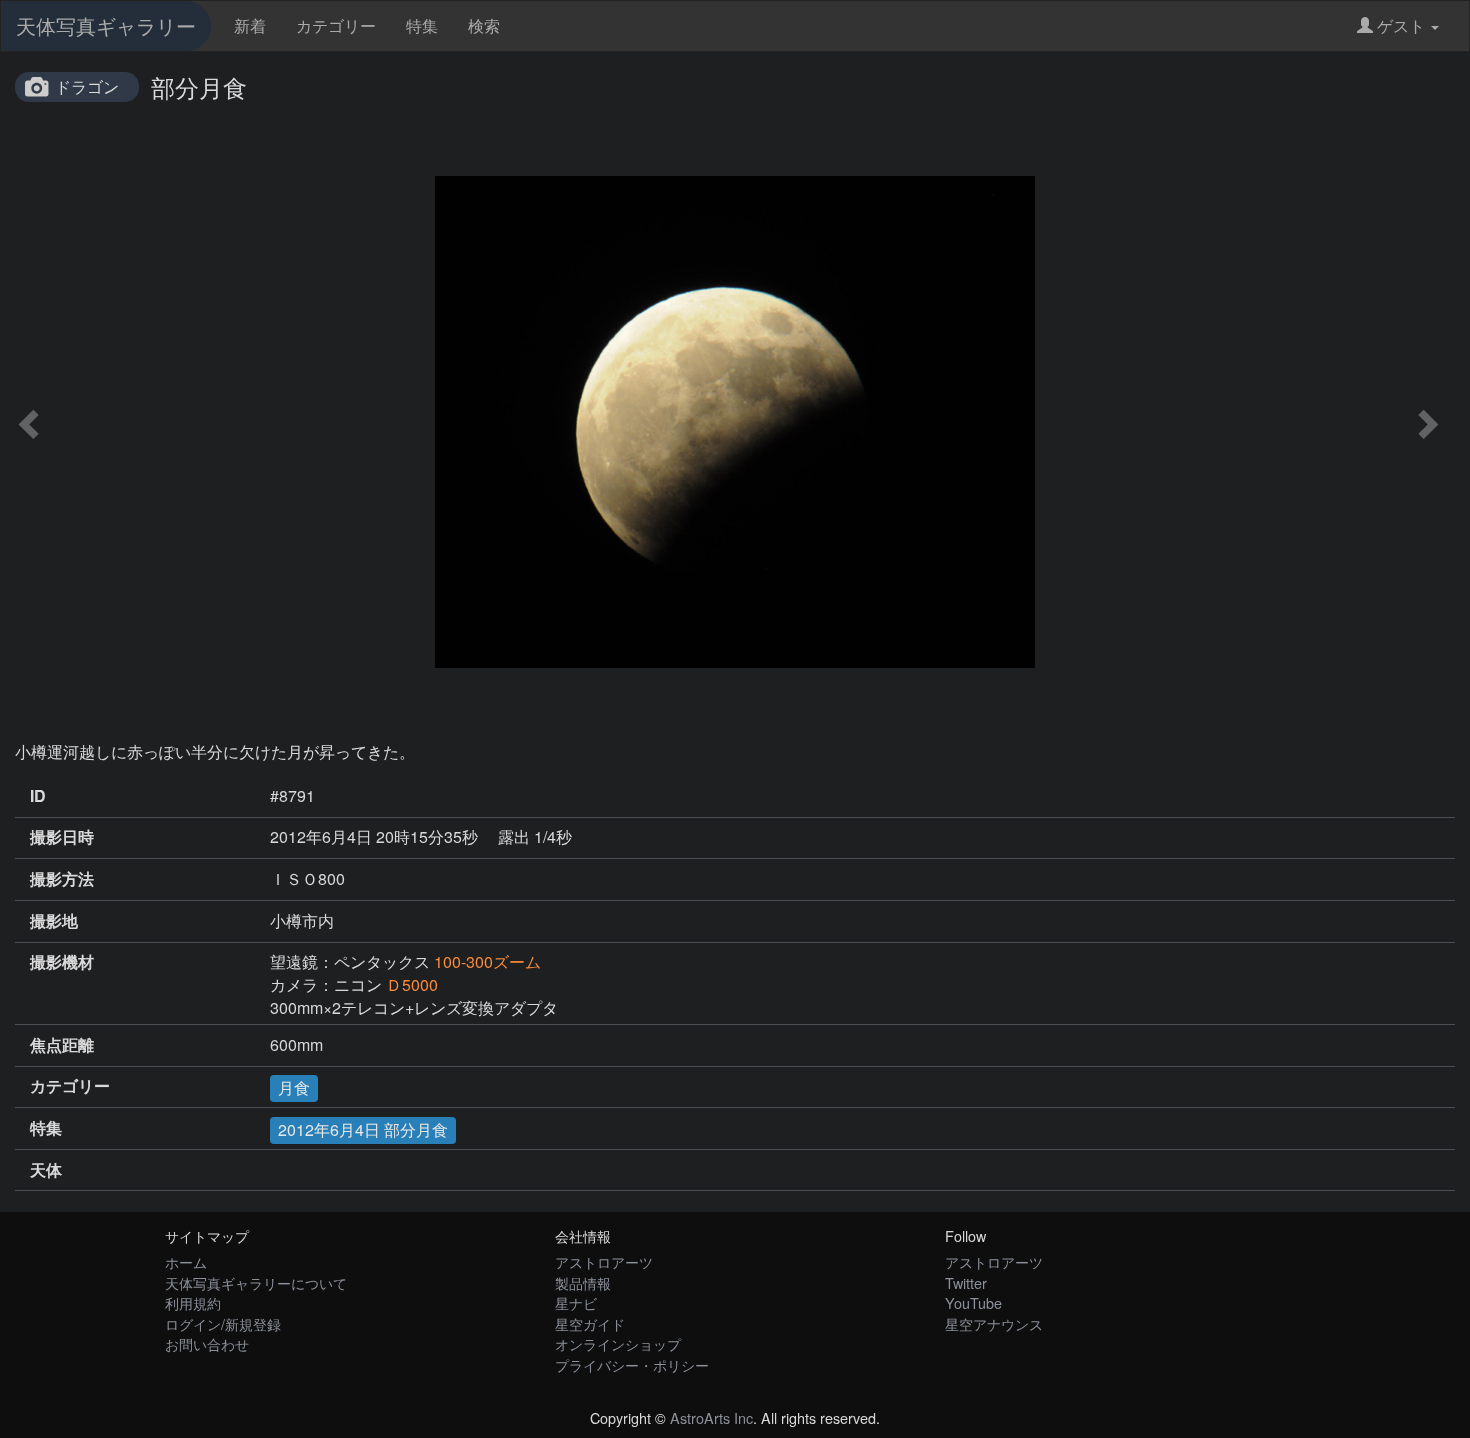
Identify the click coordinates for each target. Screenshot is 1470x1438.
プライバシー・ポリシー (632, 1364)
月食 (294, 1087)
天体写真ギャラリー (106, 25)
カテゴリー (336, 25)
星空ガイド (590, 1323)
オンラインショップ (618, 1343)
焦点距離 (62, 1045)
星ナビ (576, 1302)
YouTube (973, 1302)
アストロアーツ (604, 1261)
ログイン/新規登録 (223, 1323)
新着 (250, 25)
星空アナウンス (994, 1323)
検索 (484, 25)
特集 (422, 25)
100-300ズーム (487, 961)
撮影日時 (62, 837)
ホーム (186, 1261)
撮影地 (54, 921)
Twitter (966, 1282)
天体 (46, 1170)
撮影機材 (62, 962)
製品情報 (583, 1282)
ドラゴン (87, 86)
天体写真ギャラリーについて (256, 1282)
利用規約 (193, 1302)
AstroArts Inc (711, 1417)
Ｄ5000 (412, 984)
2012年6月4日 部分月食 (363, 1129)
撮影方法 (62, 879)
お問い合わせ (207, 1343)
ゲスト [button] (1401, 25)
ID (38, 796)
